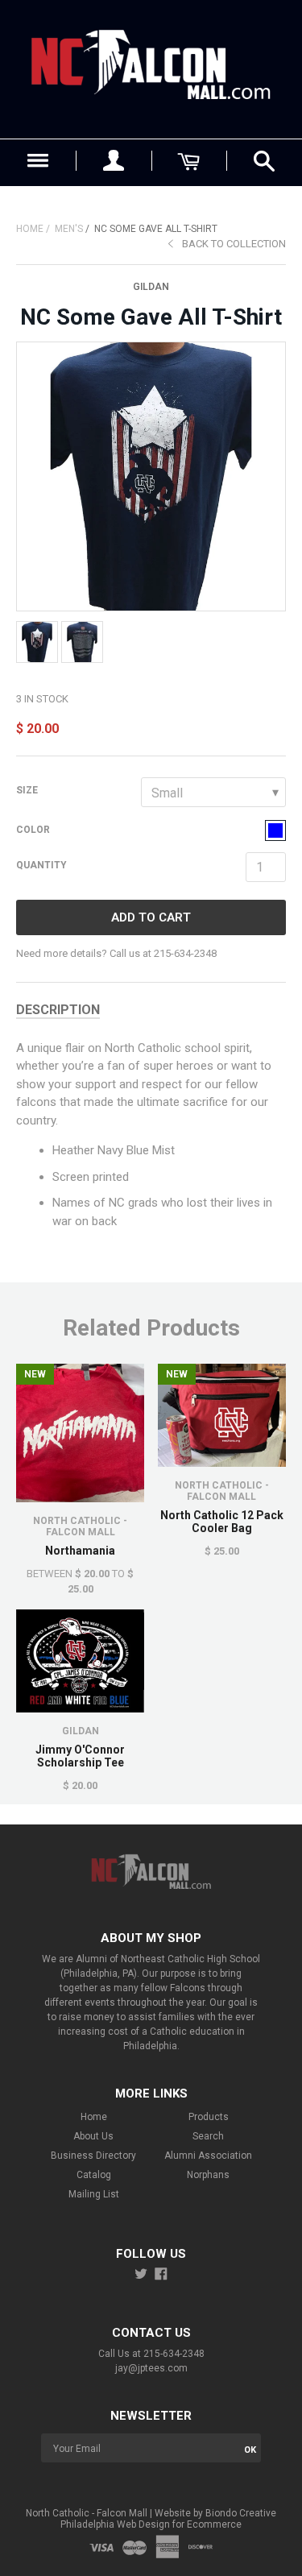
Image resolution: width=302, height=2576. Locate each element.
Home (30, 229)
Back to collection (234, 244)
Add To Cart (151, 917)
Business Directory (93, 2156)
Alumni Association (208, 2156)
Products (209, 2117)
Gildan (151, 287)
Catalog (94, 2175)
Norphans (208, 2175)
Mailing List (94, 2194)
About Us (93, 2136)
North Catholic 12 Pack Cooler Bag (222, 1522)
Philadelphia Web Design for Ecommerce (151, 2524)
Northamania (80, 1551)
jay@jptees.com (151, 2368)
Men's (69, 229)
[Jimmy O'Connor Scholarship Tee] (80, 1661)
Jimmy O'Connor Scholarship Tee (80, 1756)
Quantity (41, 865)
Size (27, 790)
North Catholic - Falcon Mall (80, 1526)
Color (33, 830)
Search (208, 2136)
